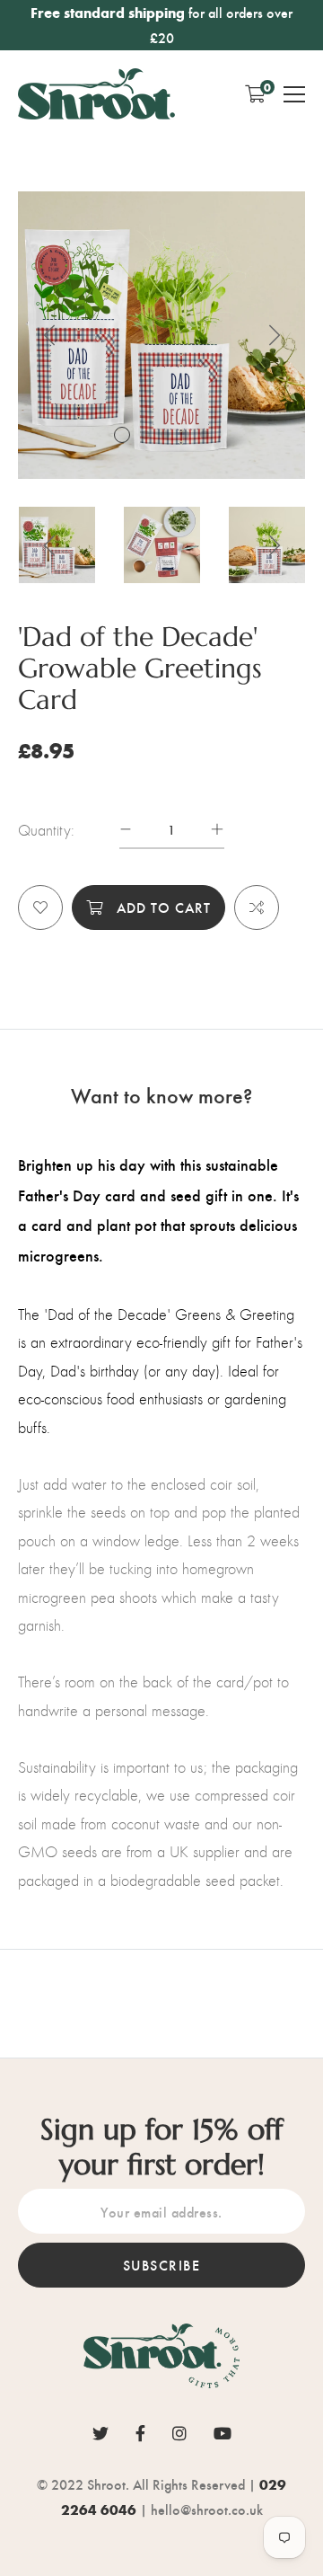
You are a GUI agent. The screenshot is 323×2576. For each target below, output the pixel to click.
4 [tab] (185, 435)
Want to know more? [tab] (161, 1094)
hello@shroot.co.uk (207, 2509)
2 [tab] (145, 435)
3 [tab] (165, 435)
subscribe (162, 2265)
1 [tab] (122, 435)
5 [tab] (205, 435)
